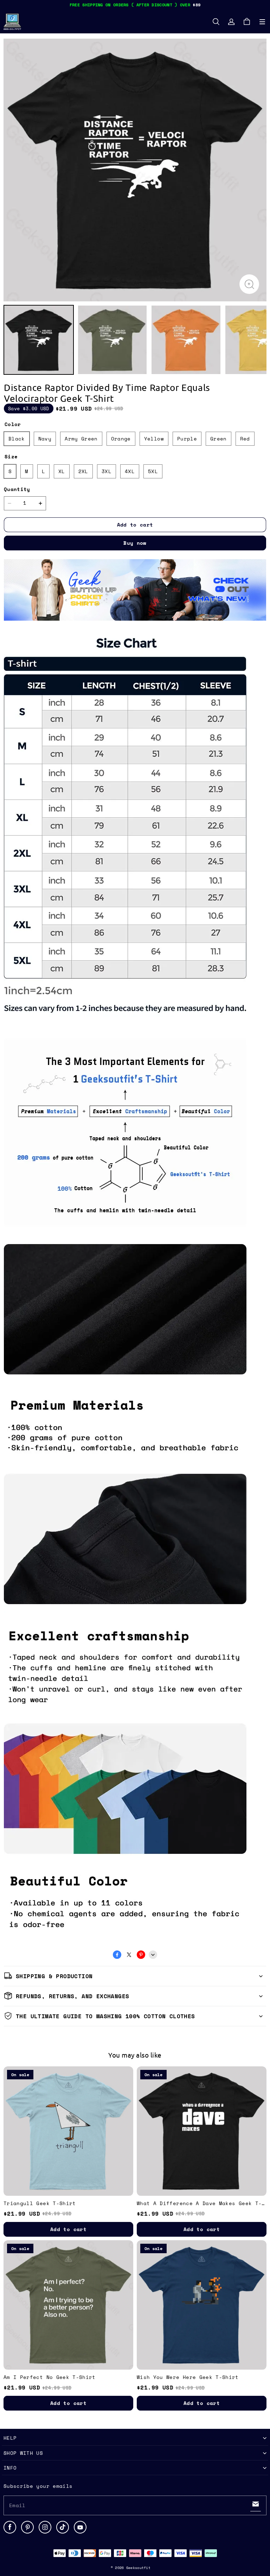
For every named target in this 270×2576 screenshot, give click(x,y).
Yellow (154, 439)
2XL (83, 471)
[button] (262, 22)
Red (245, 439)
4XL (130, 471)
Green (218, 439)
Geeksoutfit (138, 2568)
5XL (153, 471)
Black (17, 439)
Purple (187, 439)
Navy (45, 439)
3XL (107, 471)
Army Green (81, 439)
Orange (121, 439)
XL (62, 471)
